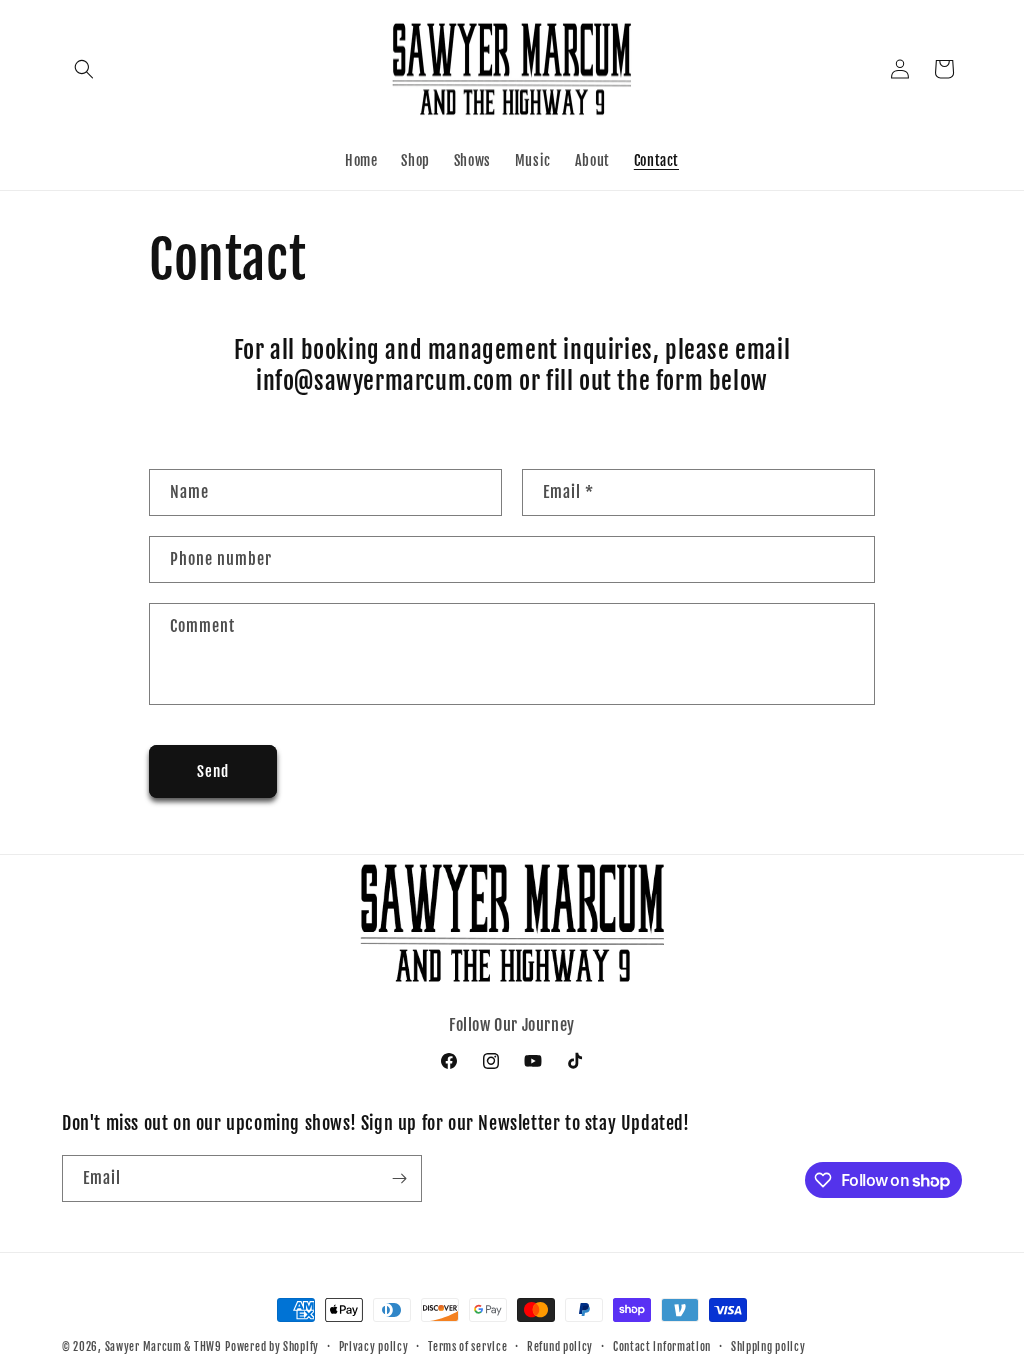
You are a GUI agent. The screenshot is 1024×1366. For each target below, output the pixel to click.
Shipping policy (768, 1347)
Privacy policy (374, 1347)
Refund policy (560, 1347)
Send (213, 771)
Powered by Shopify (272, 1347)
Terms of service (467, 1347)
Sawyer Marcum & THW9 (163, 1347)
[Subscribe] (399, 1178)
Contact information (662, 1347)
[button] (84, 69)
